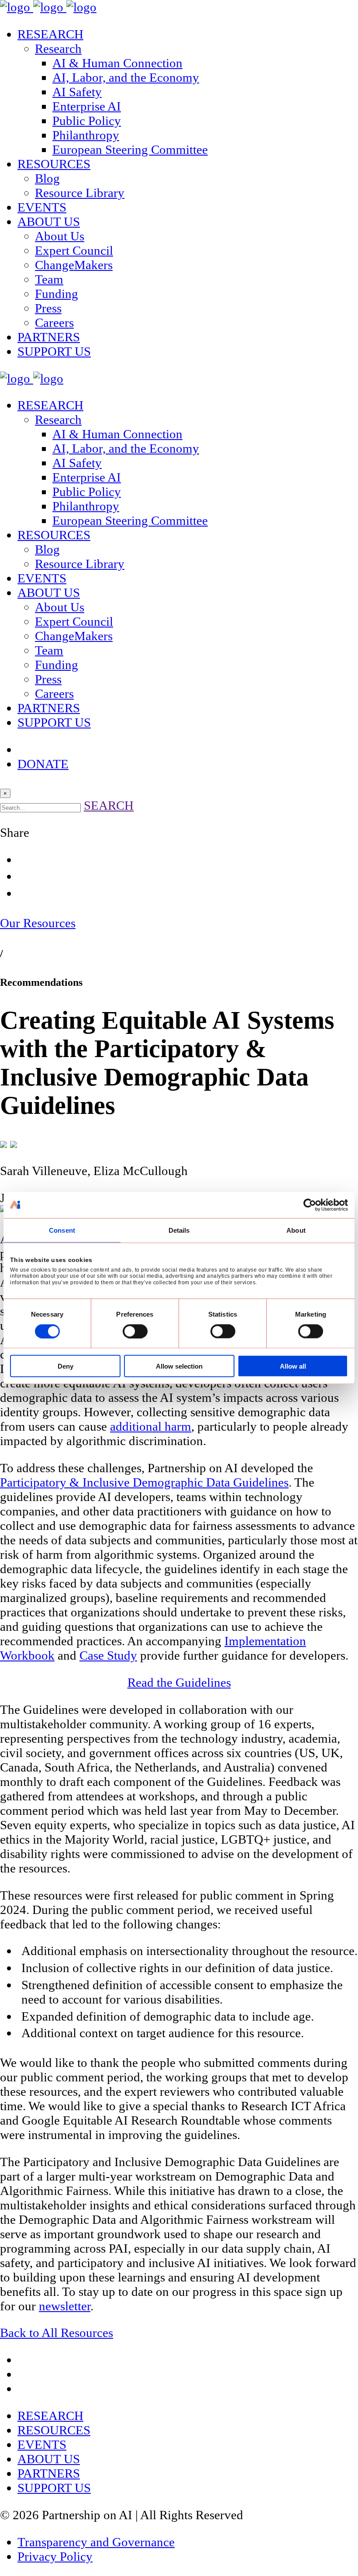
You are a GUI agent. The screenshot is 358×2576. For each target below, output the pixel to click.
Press (48, 308)
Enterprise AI (87, 106)
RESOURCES (54, 164)
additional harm (151, 1426)
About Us (60, 236)
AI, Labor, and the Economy (126, 77)
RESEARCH (50, 34)
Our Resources (38, 923)
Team (49, 279)
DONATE (43, 764)
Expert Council (74, 250)
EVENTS (42, 207)
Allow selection (179, 1366)
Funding (57, 294)
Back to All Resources (57, 2333)
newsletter (65, 2306)
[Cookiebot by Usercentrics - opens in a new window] (310, 1205)
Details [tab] (179, 1230)
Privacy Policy (55, 2556)
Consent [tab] (62, 1230)
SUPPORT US (54, 351)
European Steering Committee (130, 149)
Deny (65, 1366)
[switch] (135, 1331)
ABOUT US (49, 222)
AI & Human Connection (117, 63)
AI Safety (77, 92)
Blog (47, 178)
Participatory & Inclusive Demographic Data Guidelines (144, 1482)
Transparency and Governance (96, 2542)
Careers (54, 322)
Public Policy (87, 121)
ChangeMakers (74, 265)
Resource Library (80, 193)
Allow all (293, 1366)
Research (58, 49)
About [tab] (296, 1230)
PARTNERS (49, 337)
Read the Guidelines (179, 1682)
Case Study (108, 1655)
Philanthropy (86, 135)
